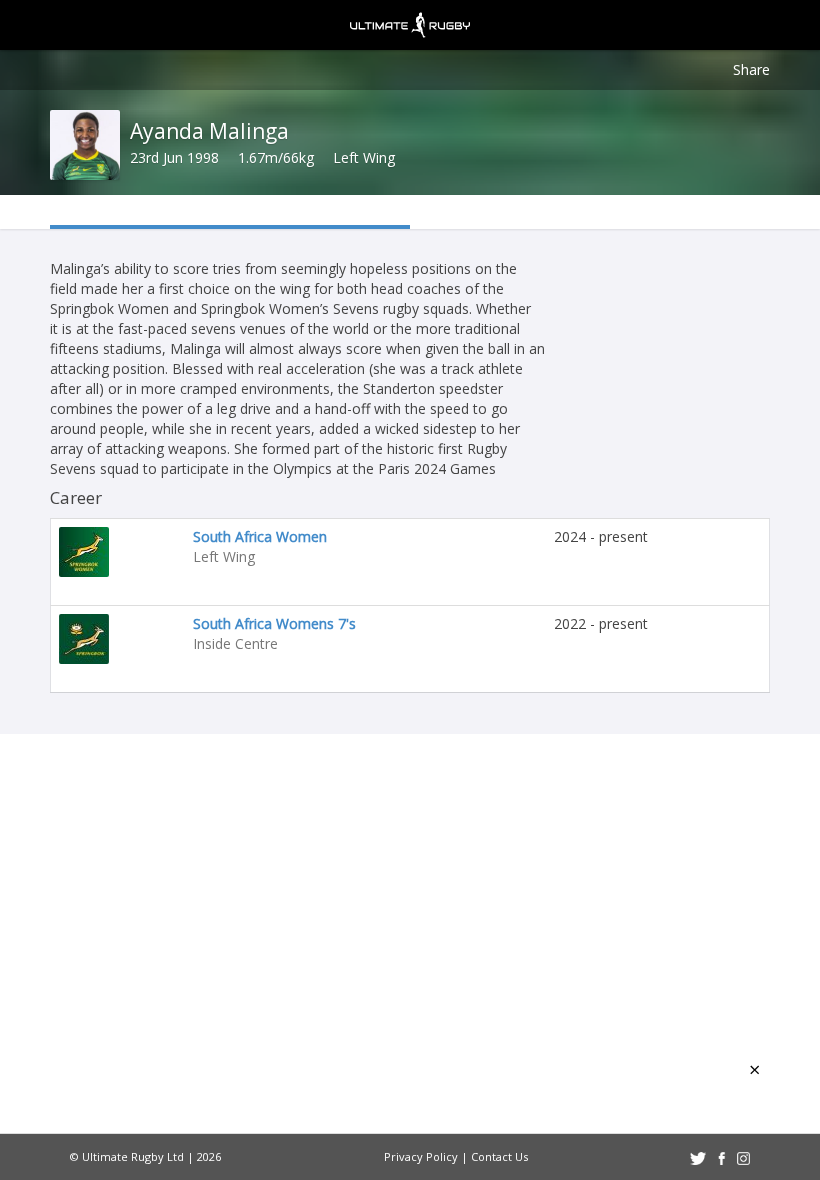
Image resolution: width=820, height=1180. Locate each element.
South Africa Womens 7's (274, 623)
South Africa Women (260, 536)
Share (751, 69)
